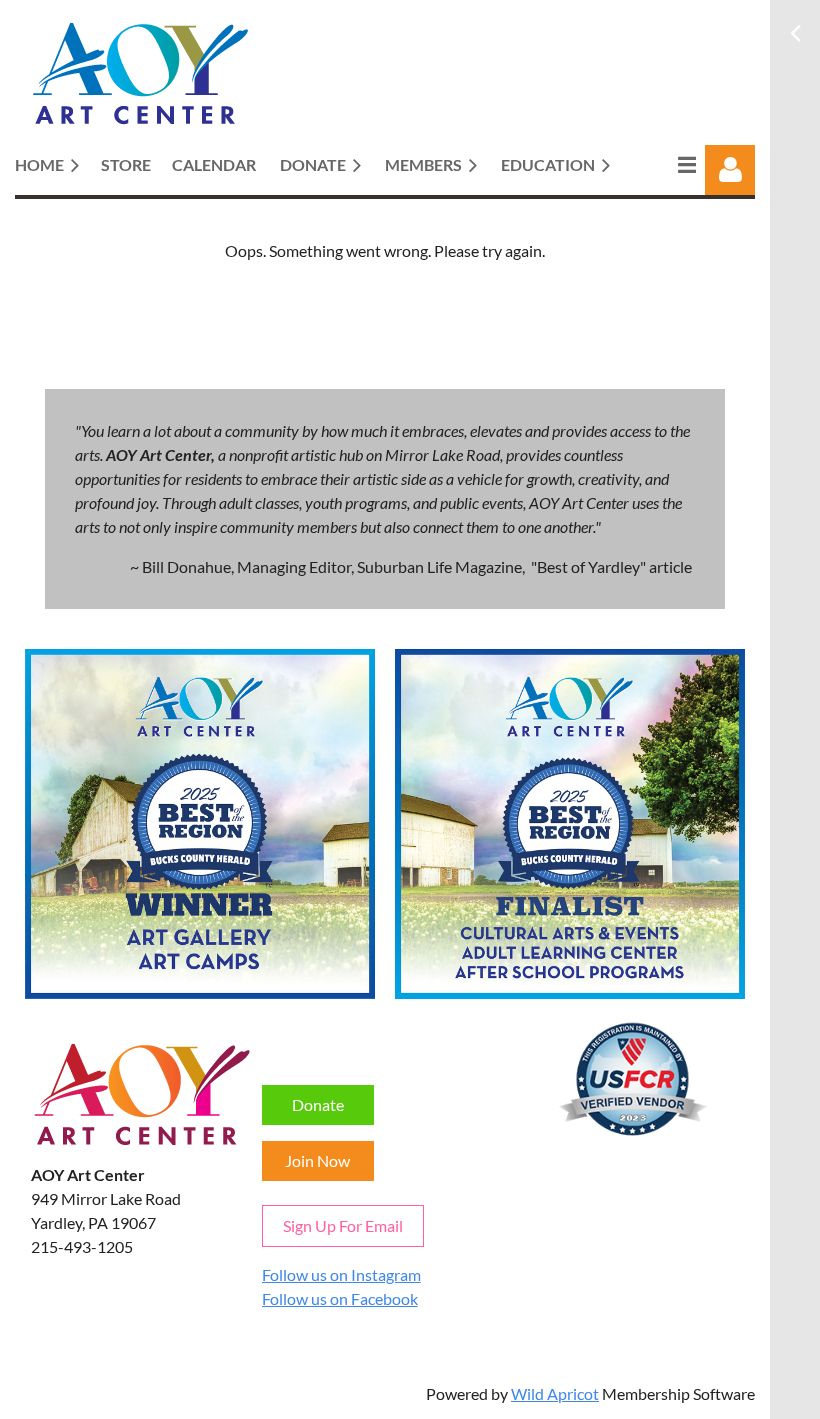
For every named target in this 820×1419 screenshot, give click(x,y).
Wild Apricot (555, 1393)
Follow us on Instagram (341, 1274)
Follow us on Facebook (340, 1298)
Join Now (317, 1160)
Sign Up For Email (343, 1225)
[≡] (666, 164)
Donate (318, 1104)
